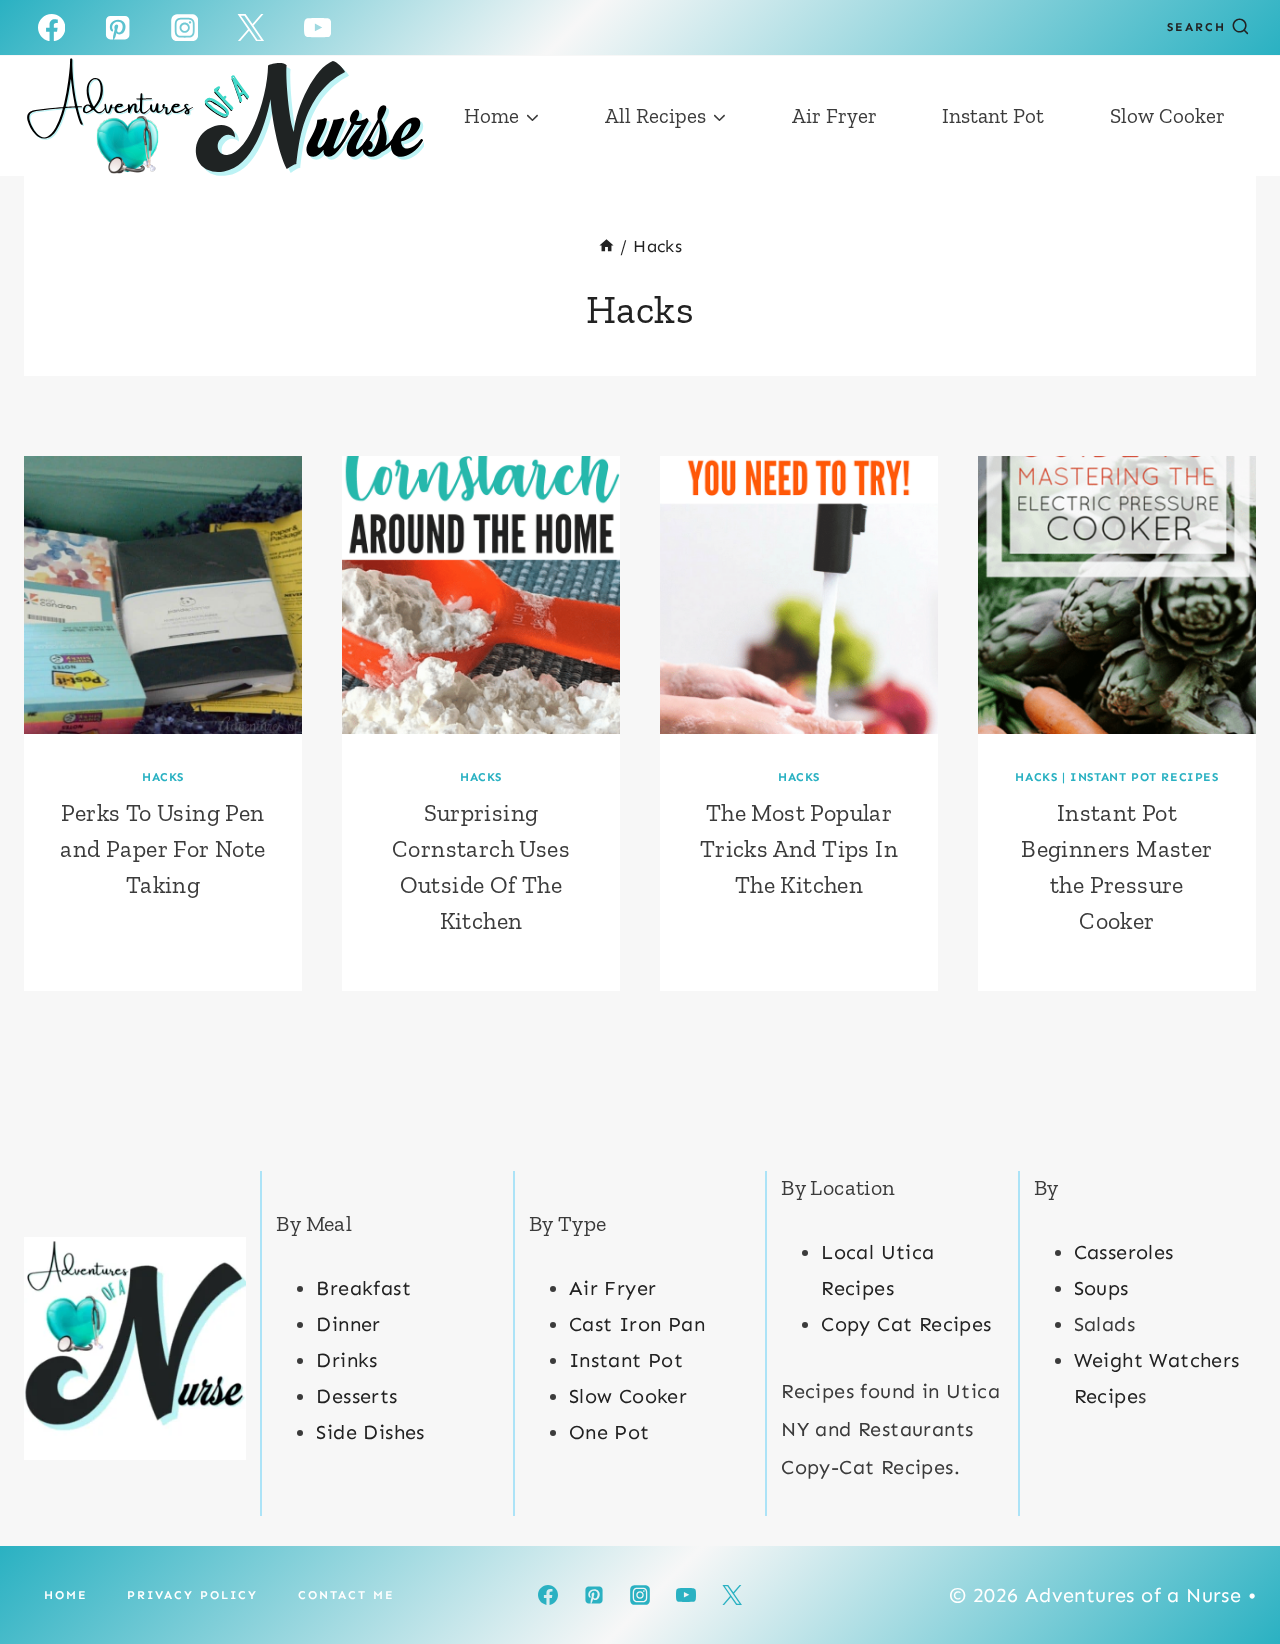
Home (66, 1595)
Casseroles (1124, 1252)
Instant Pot (993, 115)
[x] (251, 27)
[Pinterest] (118, 27)
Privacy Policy (192, 1595)
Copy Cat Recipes (906, 1324)
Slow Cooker (1167, 115)
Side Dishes (370, 1432)
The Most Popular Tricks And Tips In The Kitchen (799, 848)
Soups (1101, 1288)
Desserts (356, 1396)
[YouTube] (317, 27)
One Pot (609, 1432)
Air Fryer (834, 115)
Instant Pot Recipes (1144, 777)
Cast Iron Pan (637, 1324)
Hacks (163, 777)
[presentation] (163, 595)
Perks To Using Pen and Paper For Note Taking (162, 848)
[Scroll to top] (1230, 1564)
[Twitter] (732, 1595)
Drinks (346, 1360)
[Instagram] (184, 27)
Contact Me (346, 1595)
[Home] (606, 246)
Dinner (348, 1324)
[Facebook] (51, 27)
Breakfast (363, 1288)
